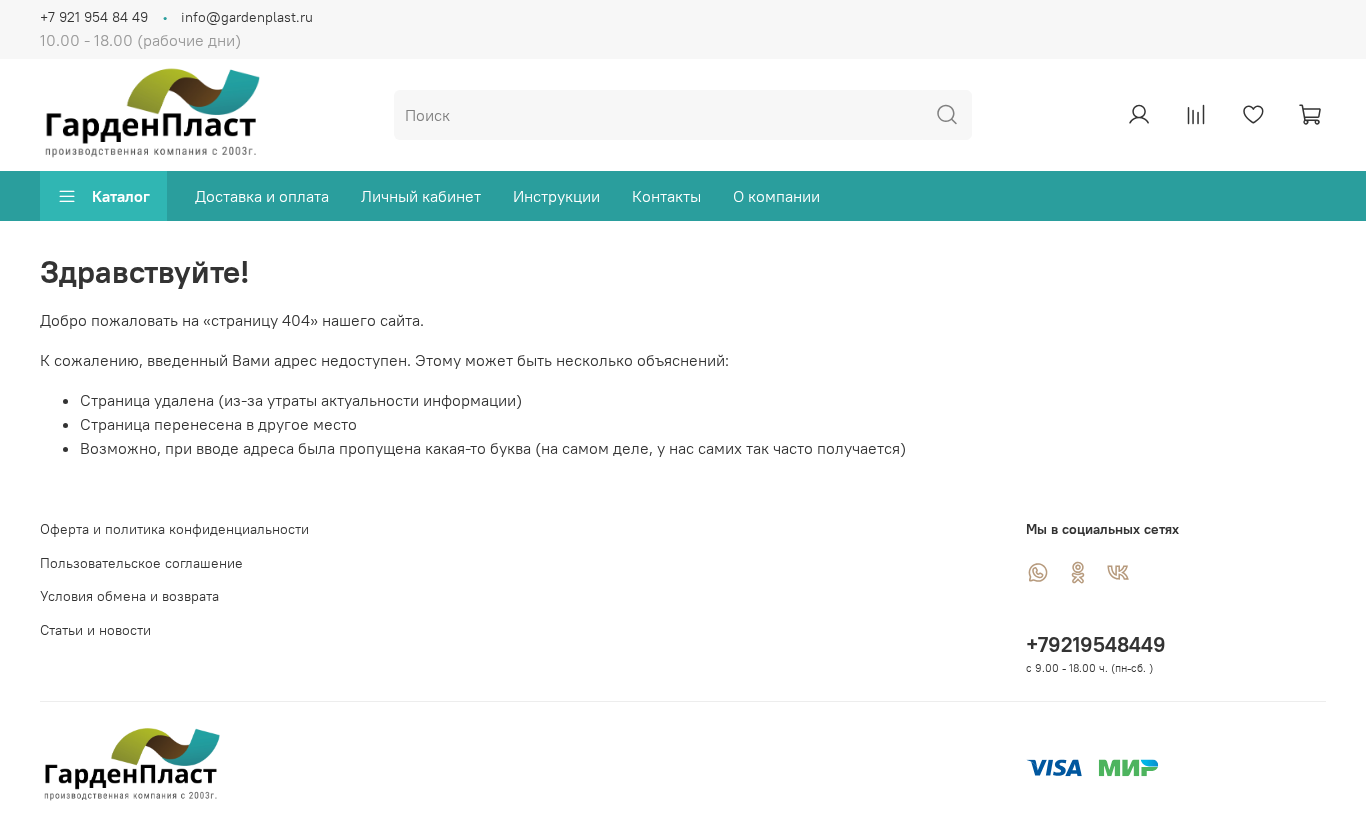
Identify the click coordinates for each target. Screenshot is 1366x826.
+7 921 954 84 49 (94, 17)
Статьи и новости (95, 630)
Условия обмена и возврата (129, 596)
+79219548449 (1096, 644)
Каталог (121, 196)
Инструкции (556, 196)
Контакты (666, 196)
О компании (776, 196)
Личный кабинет (421, 196)
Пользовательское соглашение (141, 563)
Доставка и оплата (262, 196)
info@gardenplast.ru (247, 17)
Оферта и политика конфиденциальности (174, 529)
